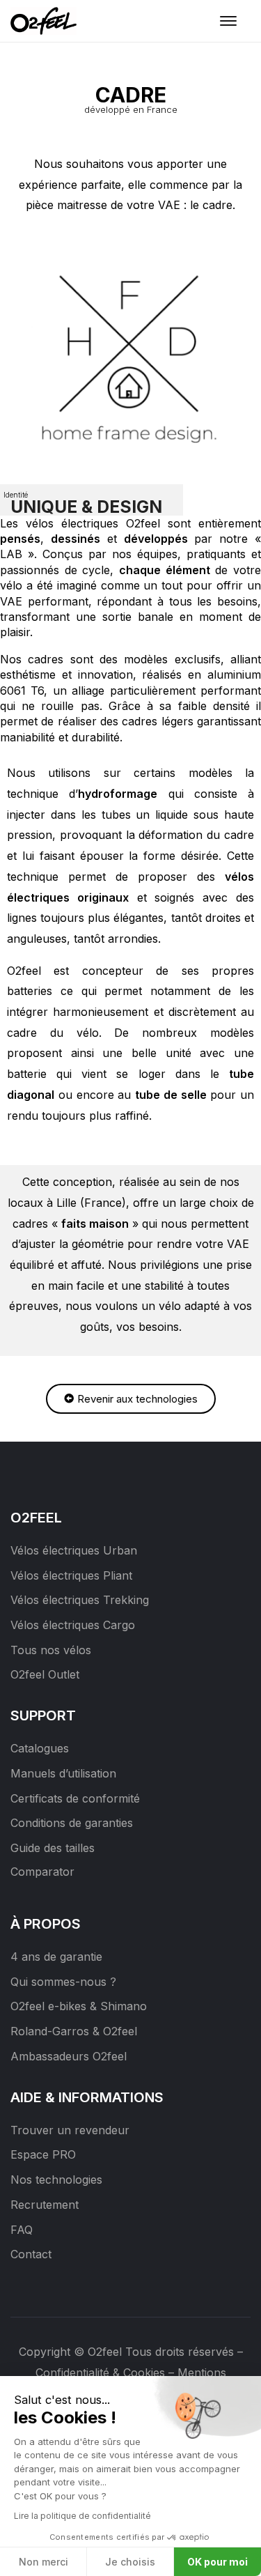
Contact (31, 2254)
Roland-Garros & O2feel (74, 2031)
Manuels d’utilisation (63, 1773)
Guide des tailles (53, 1848)
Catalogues (40, 1748)
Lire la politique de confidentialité (82, 2516)
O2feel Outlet (45, 1674)
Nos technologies (56, 2180)
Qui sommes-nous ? (63, 1982)
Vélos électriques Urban (74, 1550)
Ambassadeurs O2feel (69, 2056)
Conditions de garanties (72, 1823)
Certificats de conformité (75, 1798)
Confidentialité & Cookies (100, 2373)
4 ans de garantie (56, 1957)
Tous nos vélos (51, 1650)
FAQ (22, 2230)
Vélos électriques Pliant (71, 1575)
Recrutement (45, 2205)
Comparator (42, 1872)
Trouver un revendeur (70, 2130)
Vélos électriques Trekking (80, 1600)
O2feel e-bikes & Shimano (79, 2006)
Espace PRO (43, 2154)
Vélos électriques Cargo (73, 1625)
